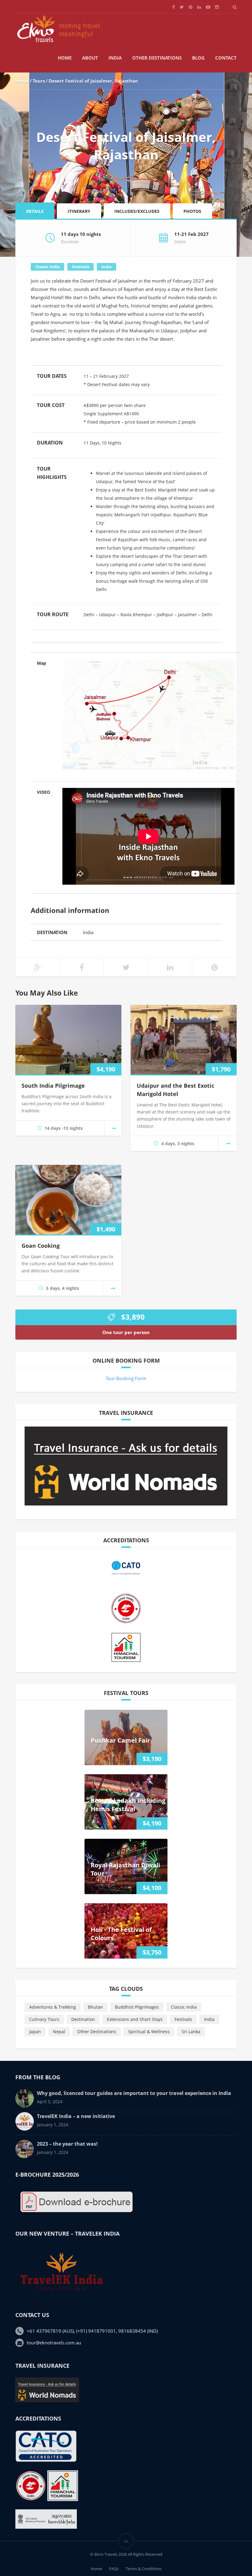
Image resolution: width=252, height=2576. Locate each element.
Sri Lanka (191, 2032)
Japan (35, 2032)
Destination (83, 2019)
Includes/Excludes (137, 211)
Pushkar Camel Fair (120, 1740)
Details (35, 211)
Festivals (81, 267)
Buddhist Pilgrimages (137, 2007)
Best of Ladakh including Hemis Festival (128, 1805)
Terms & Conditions (144, 2569)
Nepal (59, 2032)
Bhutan (95, 2007)
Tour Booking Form (126, 1378)
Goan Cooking (41, 1246)
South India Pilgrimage (53, 1086)
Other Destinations (157, 58)
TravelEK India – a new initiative (76, 2116)
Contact (226, 58)
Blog (198, 58)
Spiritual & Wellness (149, 2032)
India (115, 58)
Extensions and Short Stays (135, 2019)
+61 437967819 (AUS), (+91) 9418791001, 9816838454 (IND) (92, 2331)
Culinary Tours (44, 2019)
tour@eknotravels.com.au (54, 2343)
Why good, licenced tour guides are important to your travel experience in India (134, 2093)
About (90, 58)
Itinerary (79, 211)
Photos (192, 211)
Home (65, 58)
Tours (39, 81)
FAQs (114, 2569)
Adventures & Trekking (53, 2007)
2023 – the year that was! (67, 2144)
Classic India (47, 267)
